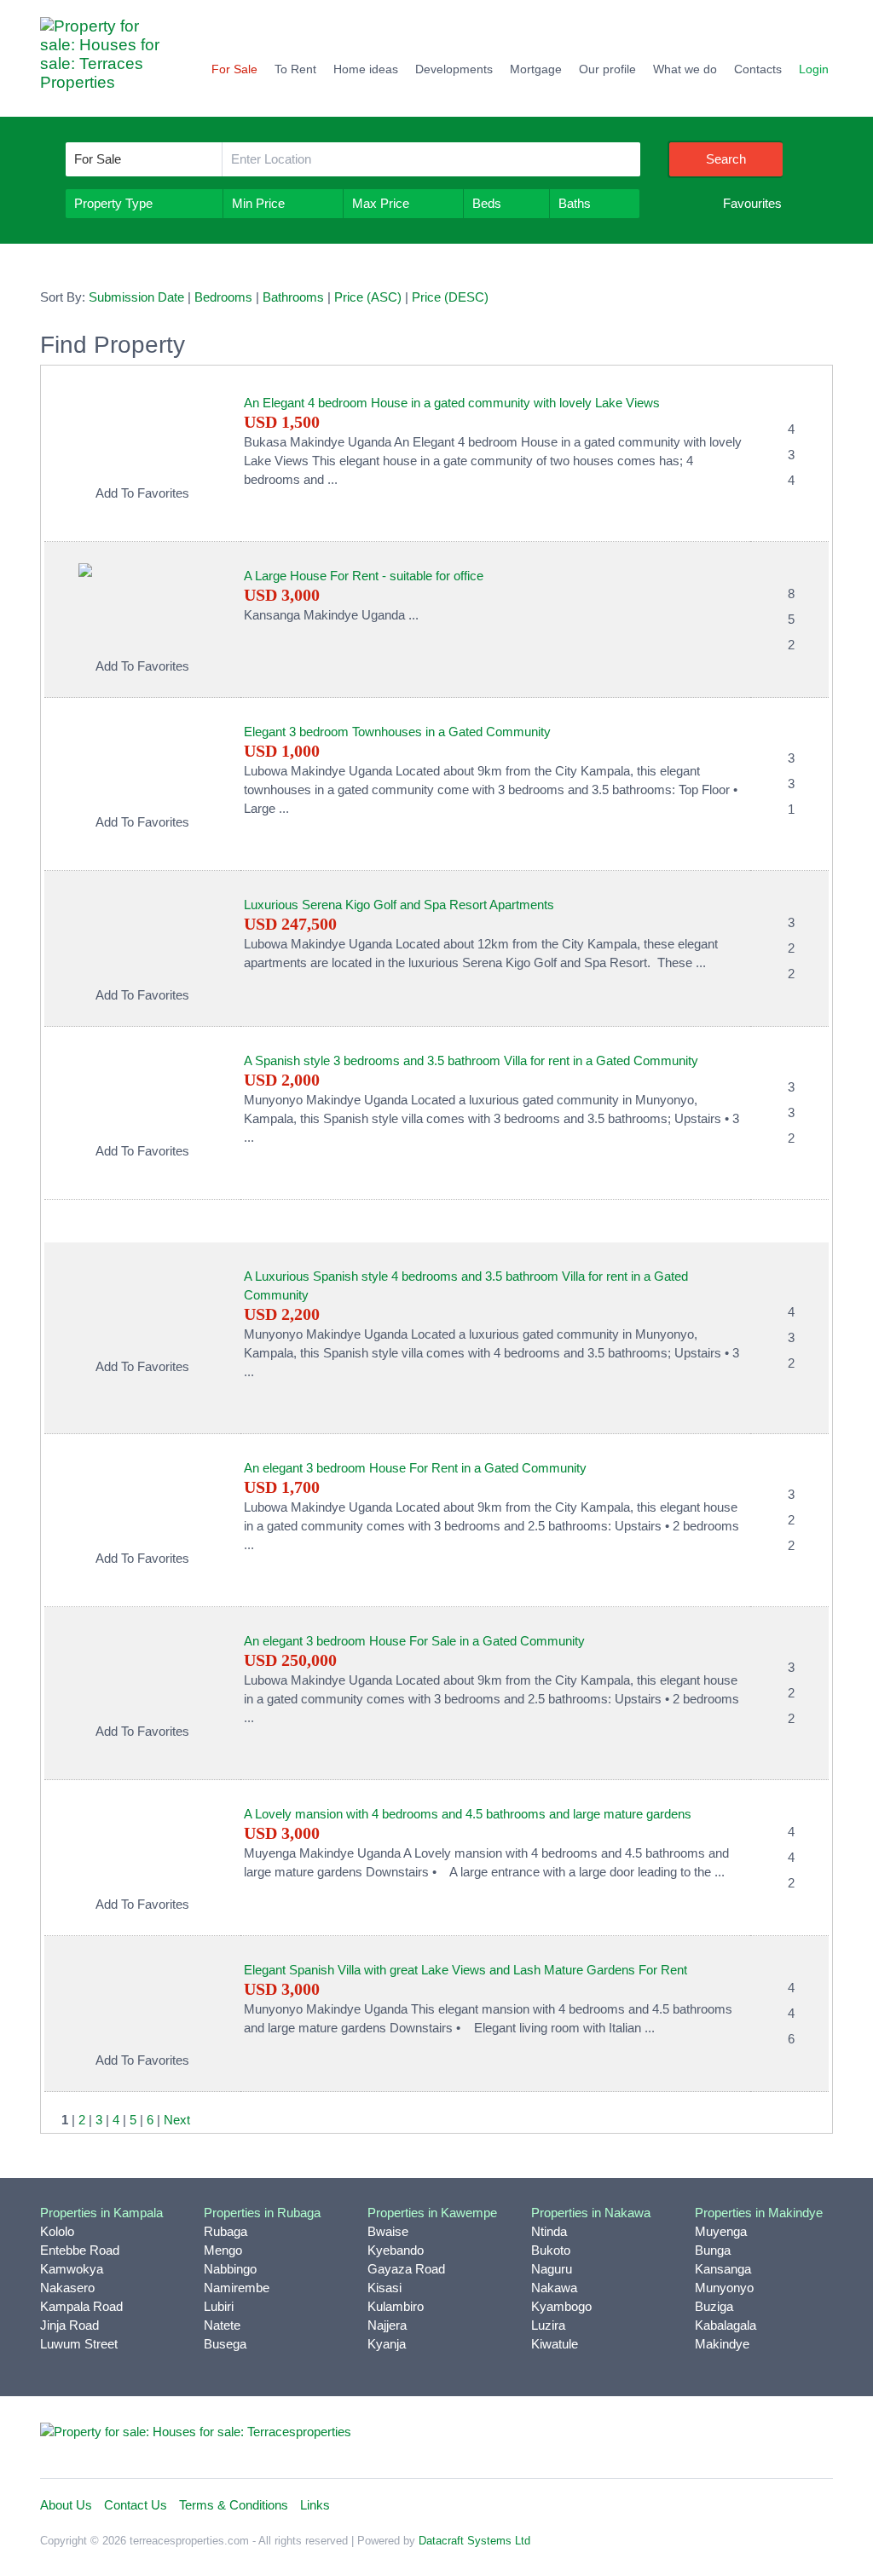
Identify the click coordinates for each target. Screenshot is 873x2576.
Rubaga (225, 2231)
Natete (222, 2325)
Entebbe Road (80, 2250)
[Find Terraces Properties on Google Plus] (816, 2439)
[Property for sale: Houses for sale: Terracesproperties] (196, 2431)
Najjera (387, 2325)
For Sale (234, 69)
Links (315, 2505)
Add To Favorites (142, 493)
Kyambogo (561, 2306)
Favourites (752, 203)
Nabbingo (230, 2269)
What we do (685, 69)
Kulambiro (396, 2306)
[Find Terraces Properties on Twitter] (703, 2439)
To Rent (295, 69)
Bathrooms (293, 297)
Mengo (223, 2250)
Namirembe (237, 2288)
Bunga (713, 2250)
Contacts (758, 69)
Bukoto (551, 2250)
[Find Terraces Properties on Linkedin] (741, 2439)
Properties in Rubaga (262, 2213)
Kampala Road (81, 2306)
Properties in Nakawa (591, 2213)
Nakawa (554, 2288)
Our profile (607, 69)
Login (814, 69)
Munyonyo (724, 2288)
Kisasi (384, 2288)
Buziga (714, 2306)
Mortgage (536, 69)
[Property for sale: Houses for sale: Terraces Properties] (108, 63)
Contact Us (136, 2505)
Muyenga (721, 2231)
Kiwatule (555, 2344)
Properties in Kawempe (432, 2213)
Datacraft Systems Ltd (474, 2541)
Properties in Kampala (101, 2213)
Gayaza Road (406, 2269)
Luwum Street (79, 2344)
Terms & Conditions (234, 2505)
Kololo (57, 2231)
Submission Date (136, 297)
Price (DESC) (450, 297)
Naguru (552, 2269)
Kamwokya (72, 2269)
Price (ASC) (368, 297)
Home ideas (366, 69)
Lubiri (219, 2306)
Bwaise (388, 2231)
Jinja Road (69, 2325)
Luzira (548, 2325)
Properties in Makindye (759, 2213)
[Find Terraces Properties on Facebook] (666, 2439)
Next (177, 2120)
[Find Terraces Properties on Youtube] (778, 2439)
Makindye (722, 2344)
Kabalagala (726, 2325)
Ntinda (549, 2231)
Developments (454, 69)
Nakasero (67, 2288)
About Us (66, 2505)
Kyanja (387, 2344)
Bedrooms (223, 297)
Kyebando (396, 2250)
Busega (225, 2344)
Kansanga (723, 2269)
